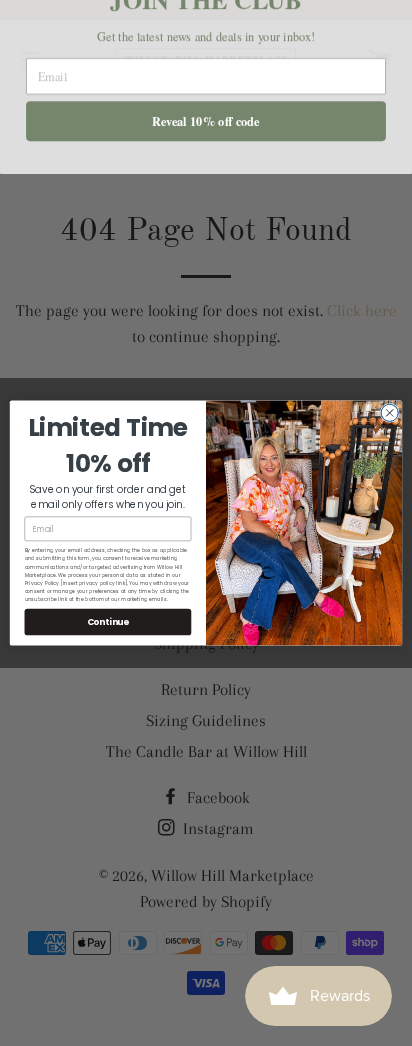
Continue (108, 621)
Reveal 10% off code (205, 144)
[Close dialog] (389, 412)
